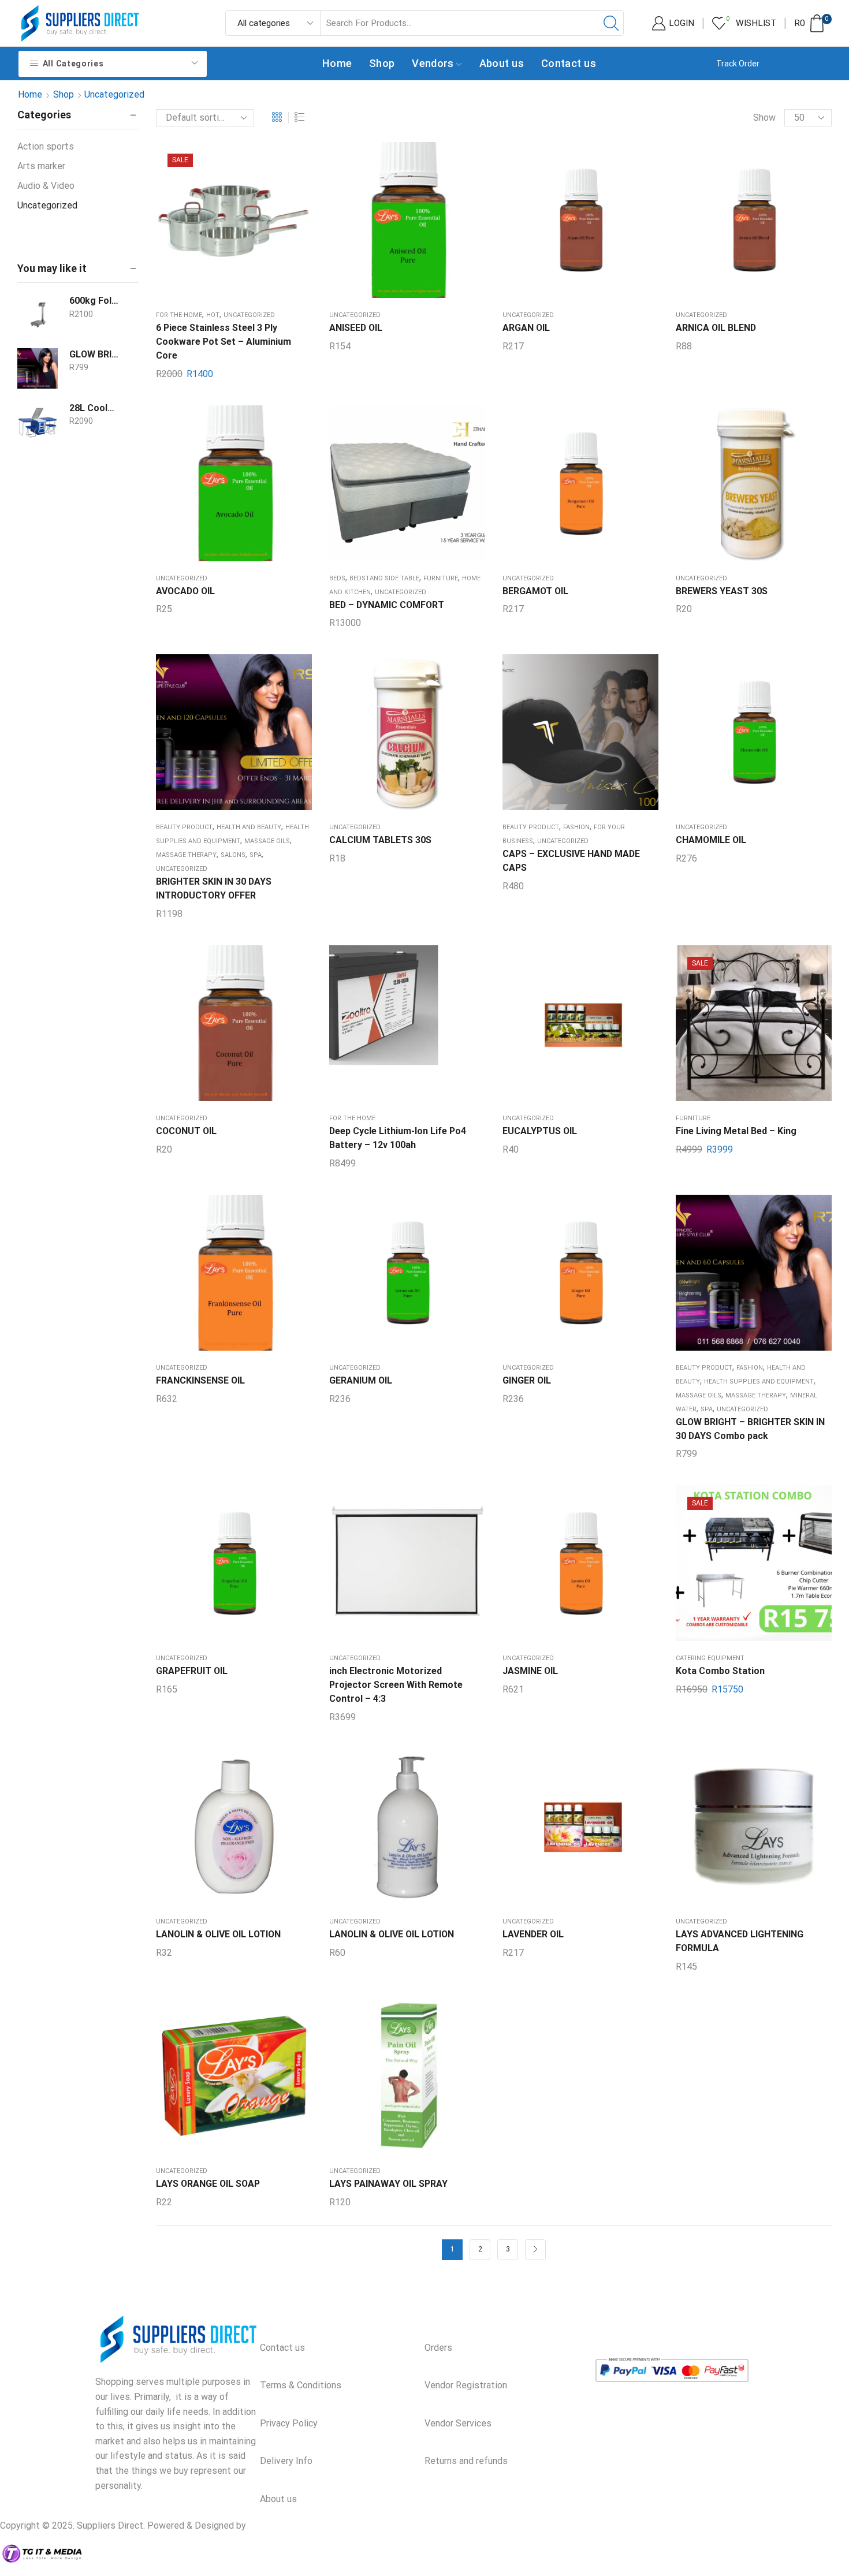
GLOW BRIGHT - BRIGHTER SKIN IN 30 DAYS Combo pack (94, 354)
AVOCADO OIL (185, 591)
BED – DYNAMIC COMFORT (387, 605)
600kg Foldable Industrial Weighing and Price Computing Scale (94, 301)
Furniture (441, 578)
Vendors (433, 63)
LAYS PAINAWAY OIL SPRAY (388, 2184)
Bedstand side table (384, 578)
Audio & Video (46, 186)
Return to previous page (782, 94)
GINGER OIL (527, 1380)
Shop (382, 63)
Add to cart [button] (234, 225)
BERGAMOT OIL (535, 591)
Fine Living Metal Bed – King (736, 1131)
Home (337, 63)
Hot (213, 315)
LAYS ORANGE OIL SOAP (208, 2184)
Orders (438, 2348)
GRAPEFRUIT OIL (192, 1671)
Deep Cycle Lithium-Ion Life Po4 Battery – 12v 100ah (398, 1138)
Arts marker (41, 166)
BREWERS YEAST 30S (722, 591)
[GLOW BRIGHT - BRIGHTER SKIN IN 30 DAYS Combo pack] (38, 368)
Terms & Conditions (301, 2385)
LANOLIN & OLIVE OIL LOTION (218, 1934)
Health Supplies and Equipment (759, 1382)
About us (502, 63)
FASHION (576, 827)
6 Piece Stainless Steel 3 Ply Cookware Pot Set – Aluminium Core (224, 342)
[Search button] (611, 23)
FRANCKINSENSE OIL (200, 1380)
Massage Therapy (186, 855)
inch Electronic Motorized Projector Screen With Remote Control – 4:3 (396, 1685)
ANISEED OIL (356, 328)
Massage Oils (267, 841)
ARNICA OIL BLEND (716, 328)
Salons (233, 855)
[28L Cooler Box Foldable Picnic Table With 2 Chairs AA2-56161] (38, 422)
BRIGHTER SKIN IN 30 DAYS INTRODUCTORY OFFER (214, 888)
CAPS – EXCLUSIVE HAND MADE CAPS (571, 861)
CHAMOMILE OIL (711, 840)
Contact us (569, 63)
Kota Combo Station (720, 1671)
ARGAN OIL (526, 328)
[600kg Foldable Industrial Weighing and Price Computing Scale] (38, 315)
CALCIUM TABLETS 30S (380, 840)
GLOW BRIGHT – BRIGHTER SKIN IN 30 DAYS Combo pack (750, 1429)
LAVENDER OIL (533, 1934)
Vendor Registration (466, 2385)
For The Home (179, 315)
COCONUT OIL (186, 1131)
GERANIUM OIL (361, 1380)
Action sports (46, 146)
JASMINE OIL (530, 1671)
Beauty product (184, 827)
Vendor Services (458, 2423)
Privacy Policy (289, 2423)
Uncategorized (249, 315)
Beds (337, 578)
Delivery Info (286, 2461)
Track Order (738, 64)
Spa (256, 855)
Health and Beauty (249, 827)
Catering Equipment (710, 1658)
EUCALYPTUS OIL (540, 1131)
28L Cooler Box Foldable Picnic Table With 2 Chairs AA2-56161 (94, 408)
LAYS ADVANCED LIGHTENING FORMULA (740, 1941)
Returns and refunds (466, 2461)
